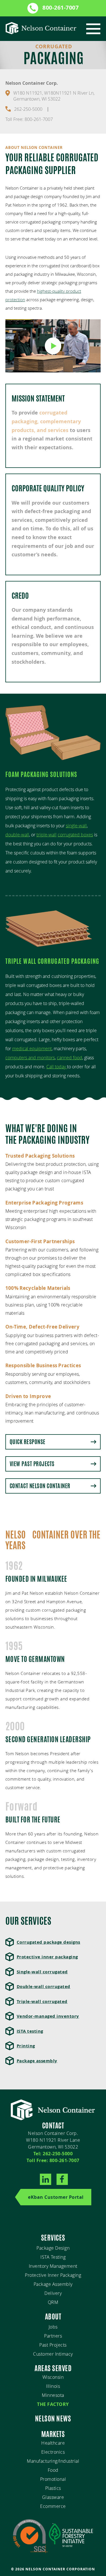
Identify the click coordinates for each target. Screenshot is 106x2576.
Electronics (53, 2452)
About (53, 2317)
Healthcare (53, 2443)
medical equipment (32, 1049)
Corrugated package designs (48, 1942)
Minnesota (53, 2395)
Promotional (53, 2479)
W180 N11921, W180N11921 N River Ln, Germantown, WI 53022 (54, 96)
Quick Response (28, 1442)
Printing (26, 2046)
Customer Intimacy (53, 2354)
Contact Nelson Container (40, 1486)
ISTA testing (30, 2031)
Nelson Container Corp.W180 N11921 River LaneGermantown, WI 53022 (53, 2140)
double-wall (17, 835)
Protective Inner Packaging (53, 2275)
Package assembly (37, 2061)
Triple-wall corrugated (42, 2001)
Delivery (53, 2293)
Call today (57, 1067)
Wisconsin (53, 2377)
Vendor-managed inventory (48, 2016)
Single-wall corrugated (42, 1972)
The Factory (53, 2404)
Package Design (53, 2248)
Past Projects (53, 2345)
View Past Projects (32, 1464)
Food (53, 2470)
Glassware (53, 2497)
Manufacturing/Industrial (53, 2461)
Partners (53, 2336)
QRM (53, 2302)
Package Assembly (53, 2284)
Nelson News (53, 2419)
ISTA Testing (53, 2257)
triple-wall (46, 835)
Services (53, 2238)
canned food (70, 1058)
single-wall (76, 826)
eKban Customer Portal (56, 2197)
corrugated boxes (75, 835)
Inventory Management (53, 2266)
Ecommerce (53, 2506)
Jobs (53, 2327)
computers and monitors (30, 1058)
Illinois (53, 2386)
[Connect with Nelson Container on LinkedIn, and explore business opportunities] (46, 2180)
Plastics (53, 2488)
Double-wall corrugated (44, 1986)
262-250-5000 (28, 109)
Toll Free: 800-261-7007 (29, 119)
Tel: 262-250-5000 (53, 2154)
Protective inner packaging (47, 1957)
